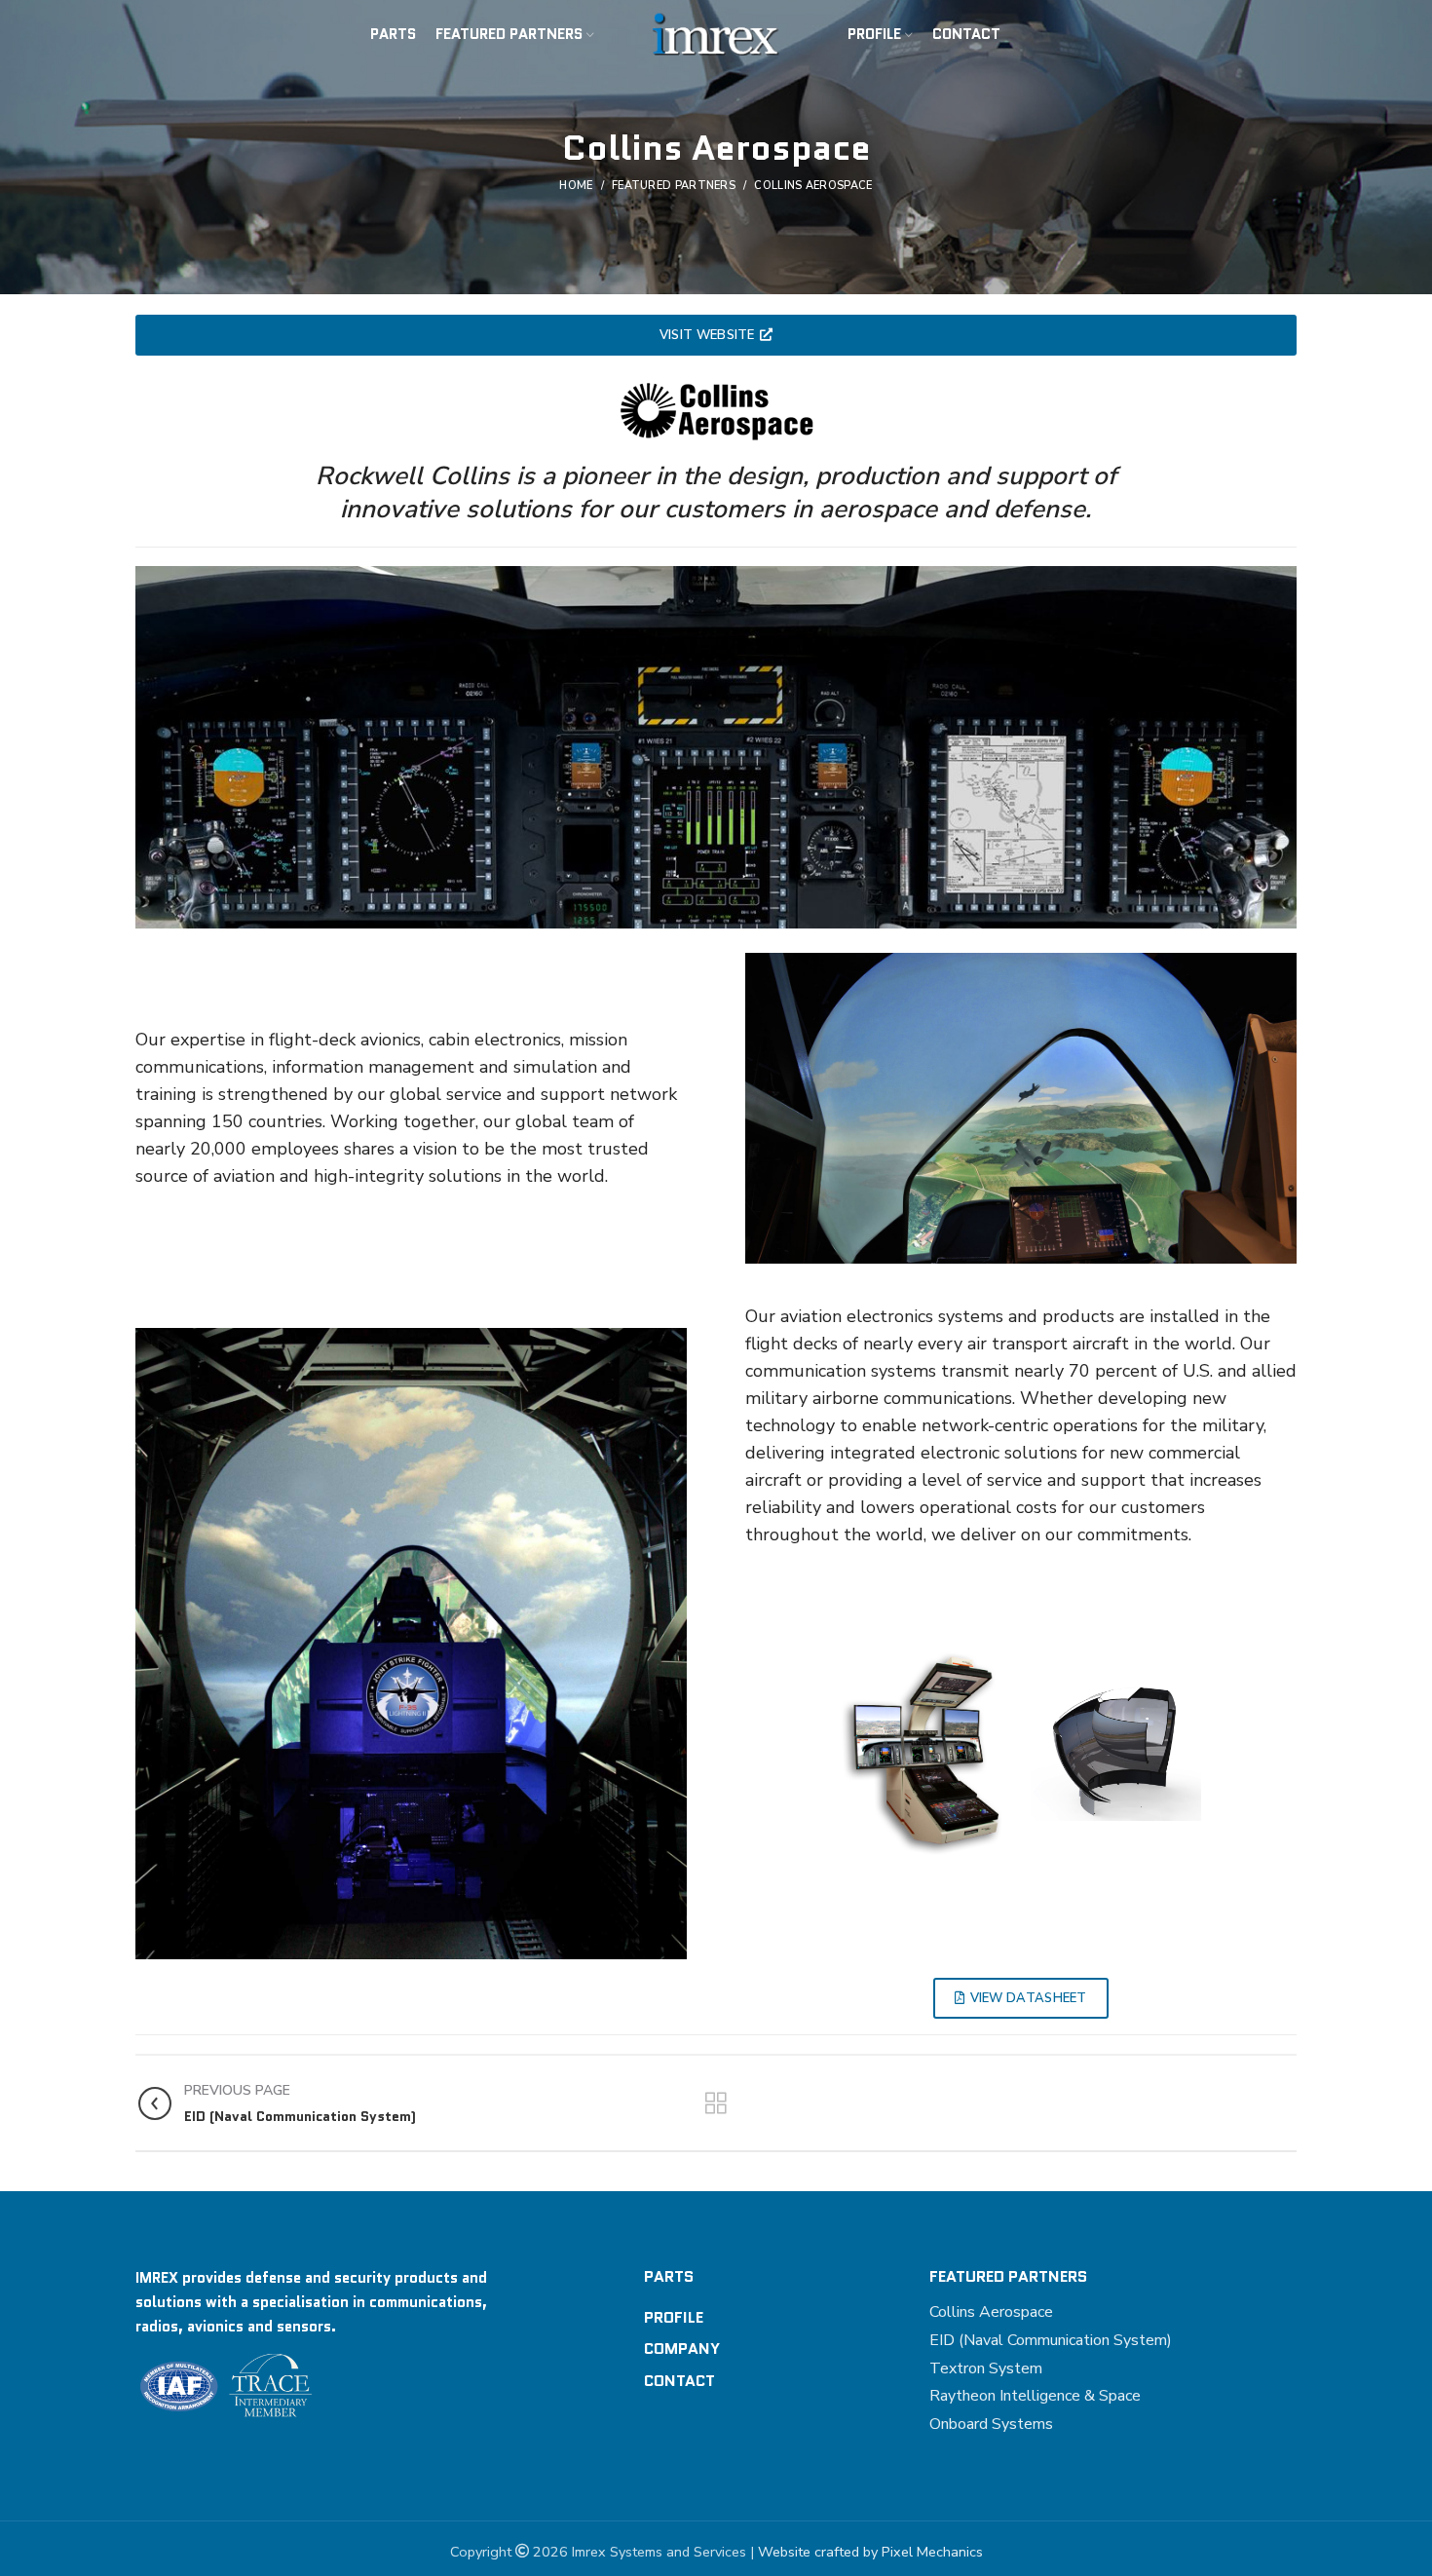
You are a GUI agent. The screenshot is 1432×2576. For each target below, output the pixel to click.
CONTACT (679, 2381)
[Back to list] (716, 2103)
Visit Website (707, 335)
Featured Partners (674, 186)
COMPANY (682, 2349)
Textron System (986, 2368)
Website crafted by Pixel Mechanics (870, 2552)
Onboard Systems (991, 2424)
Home (576, 186)
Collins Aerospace (991, 2312)
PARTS (669, 2276)
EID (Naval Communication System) (1051, 2340)
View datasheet (1029, 1998)
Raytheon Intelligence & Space (1035, 2396)
